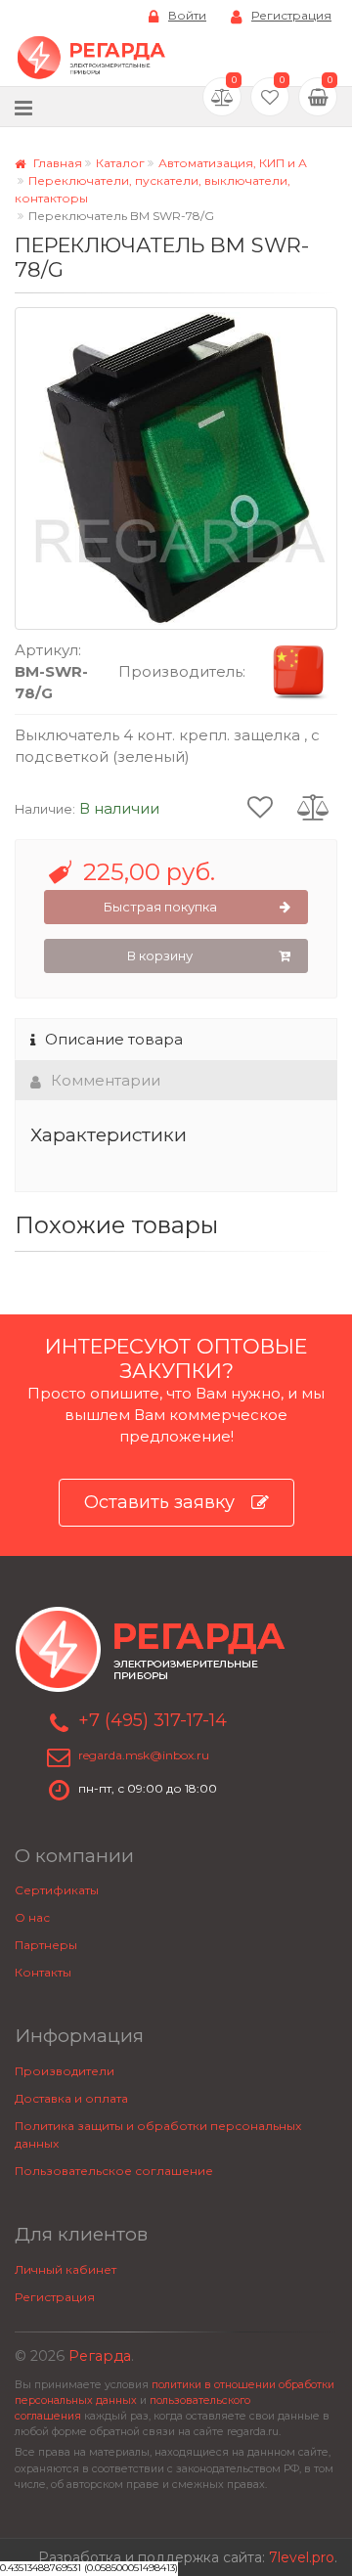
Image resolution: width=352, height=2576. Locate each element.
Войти (187, 15)
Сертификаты (57, 1890)
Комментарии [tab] (106, 1080)
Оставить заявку (159, 1502)
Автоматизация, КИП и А (233, 163)
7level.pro (302, 2557)
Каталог (120, 163)
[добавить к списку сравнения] (313, 806)
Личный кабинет (66, 2269)
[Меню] (23, 107)
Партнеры (46, 1945)
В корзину (160, 955)
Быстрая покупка (160, 907)
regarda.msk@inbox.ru (144, 1755)
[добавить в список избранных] (260, 806)
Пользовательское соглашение (114, 2171)
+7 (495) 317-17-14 (153, 1720)
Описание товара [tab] (114, 1039)
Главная (56, 163)
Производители (65, 2071)
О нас (32, 1917)
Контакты (43, 1972)
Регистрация (291, 15)
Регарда (100, 2356)
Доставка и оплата (71, 2098)
